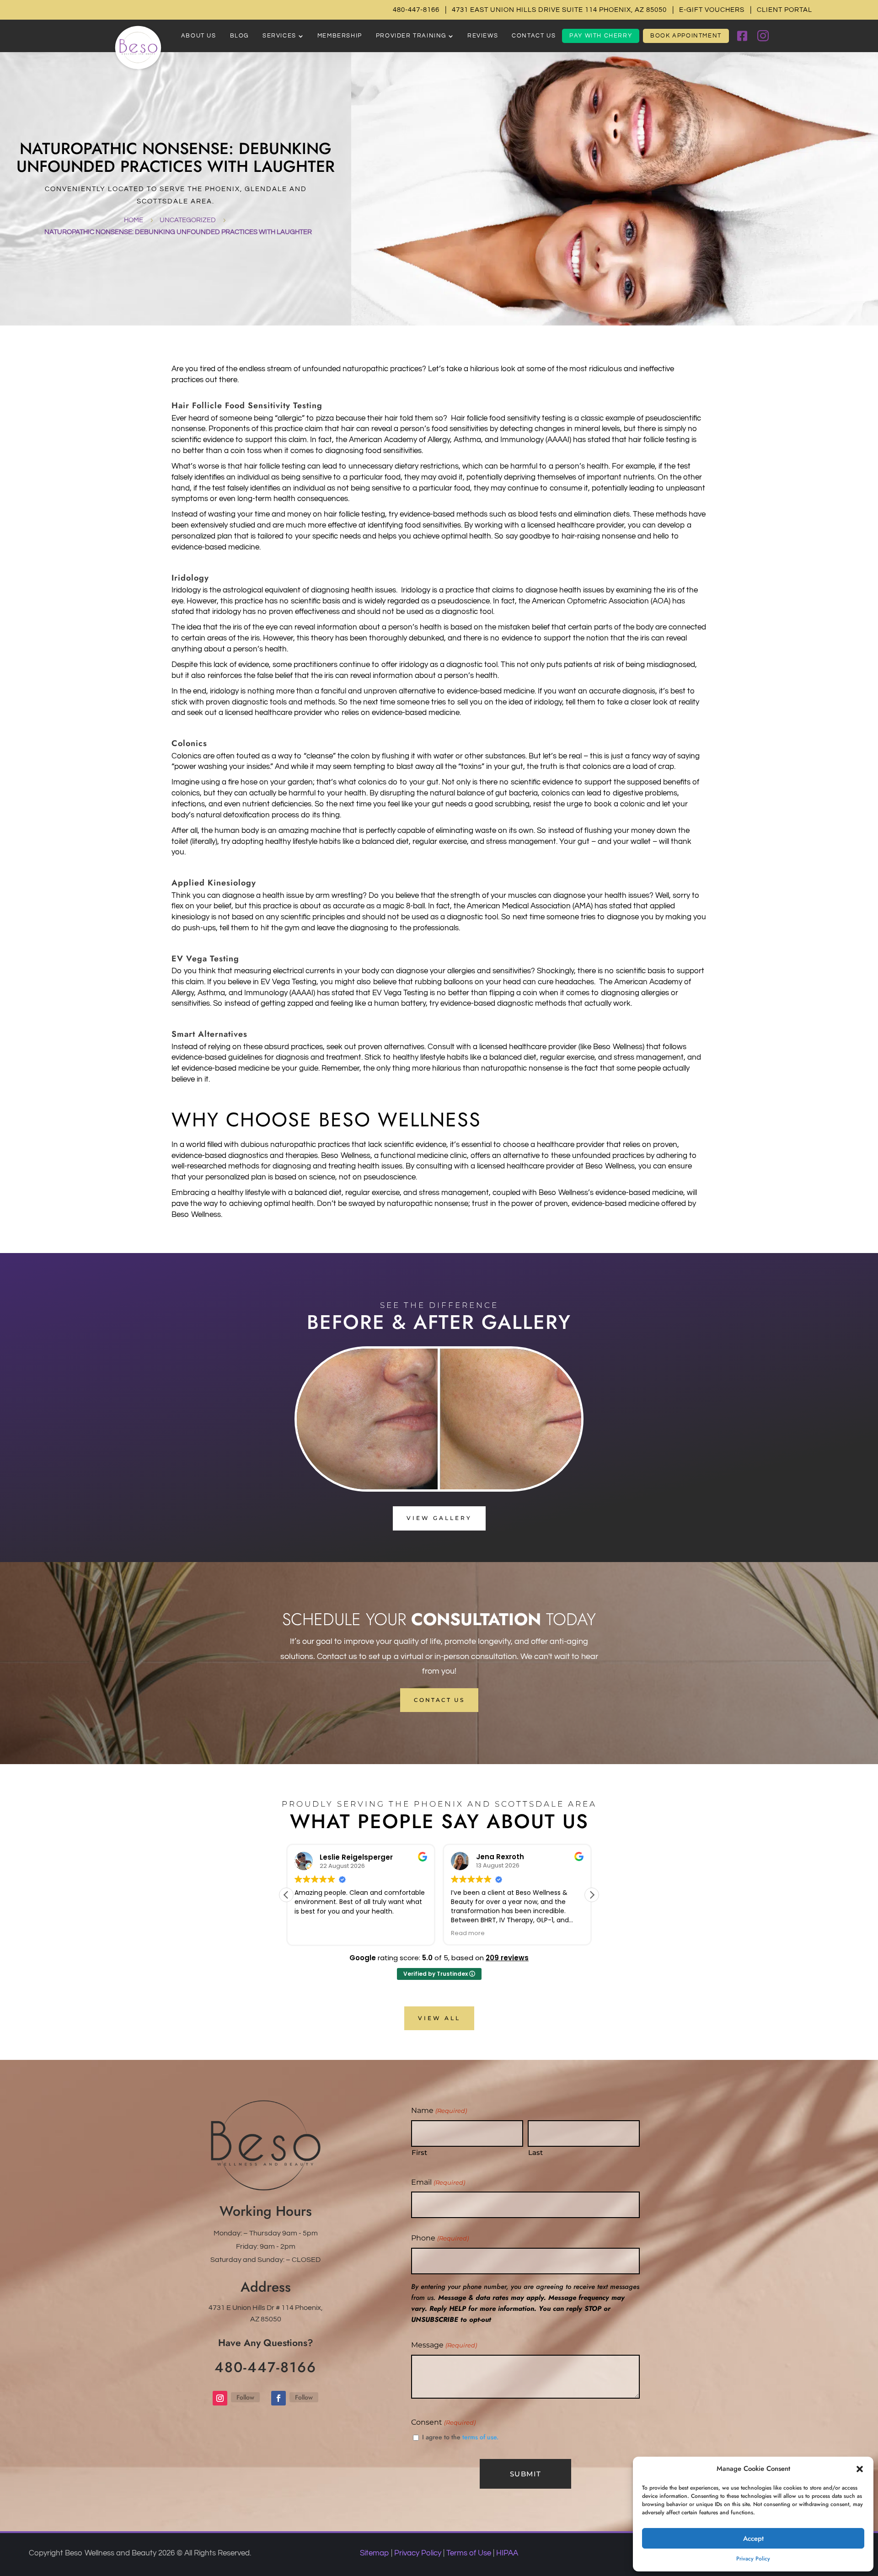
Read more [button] (450, 1933)
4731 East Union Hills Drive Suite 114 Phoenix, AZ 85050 (559, 10)
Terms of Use (469, 2553)
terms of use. (480, 2437)
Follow (245, 2397)
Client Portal (784, 10)
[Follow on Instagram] (220, 2398)
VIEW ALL (439, 2018)
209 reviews (507, 1958)
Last (535, 2152)
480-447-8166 (416, 10)
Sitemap (375, 2553)
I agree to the (460, 2437)
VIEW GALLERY (439, 1518)
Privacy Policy (753, 2559)
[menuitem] (199, 36)
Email (438, 2182)
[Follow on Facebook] (278, 2398)
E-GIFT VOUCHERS (712, 10)
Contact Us (439, 1700)
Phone (440, 2238)
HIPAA (507, 2553)
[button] (860, 2469)
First (419, 2152)
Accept (753, 2539)
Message (444, 2345)
